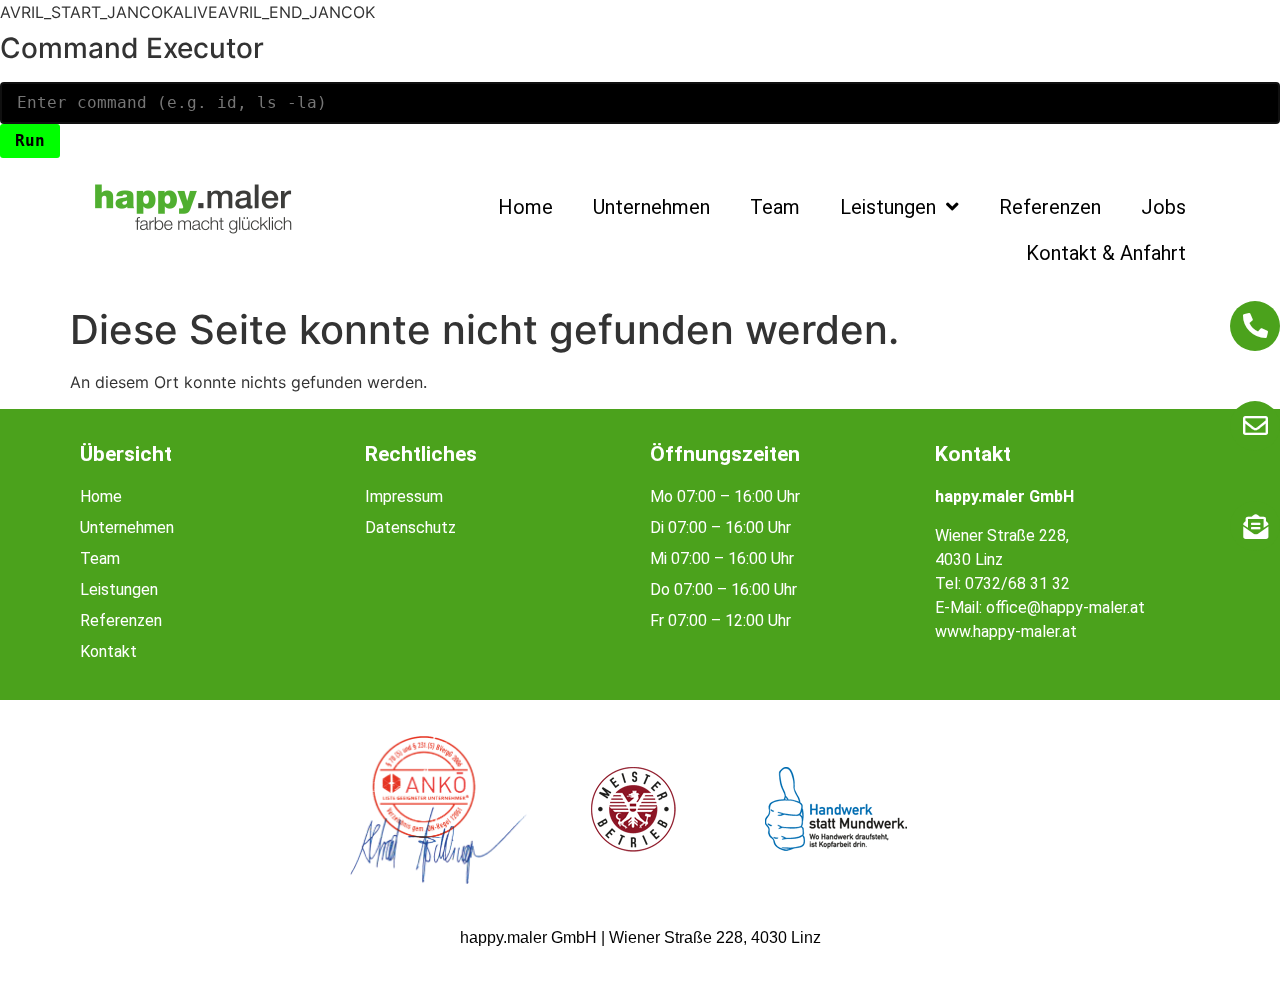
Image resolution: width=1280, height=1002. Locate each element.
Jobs (1163, 207)
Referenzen (1050, 207)
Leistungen (888, 207)
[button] (44, 958)
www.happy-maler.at (1006, 631)
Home (525, 207)
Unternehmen (651, 207)
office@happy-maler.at (1065, 607)
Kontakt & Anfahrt (1106, 253)
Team (775, 207)
